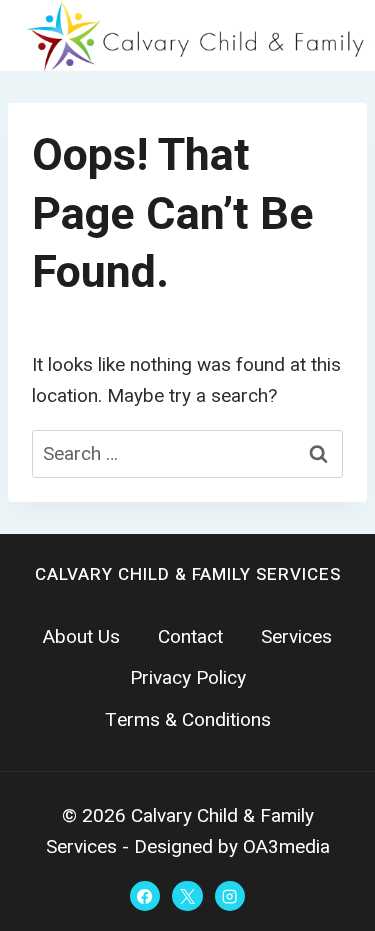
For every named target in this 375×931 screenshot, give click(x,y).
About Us (81, 637)
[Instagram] (230, 896)
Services (296, 637)
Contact (190, 637)
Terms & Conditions (188, 720)
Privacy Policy (188, 678)
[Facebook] (145, 896)
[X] (187, 896)
